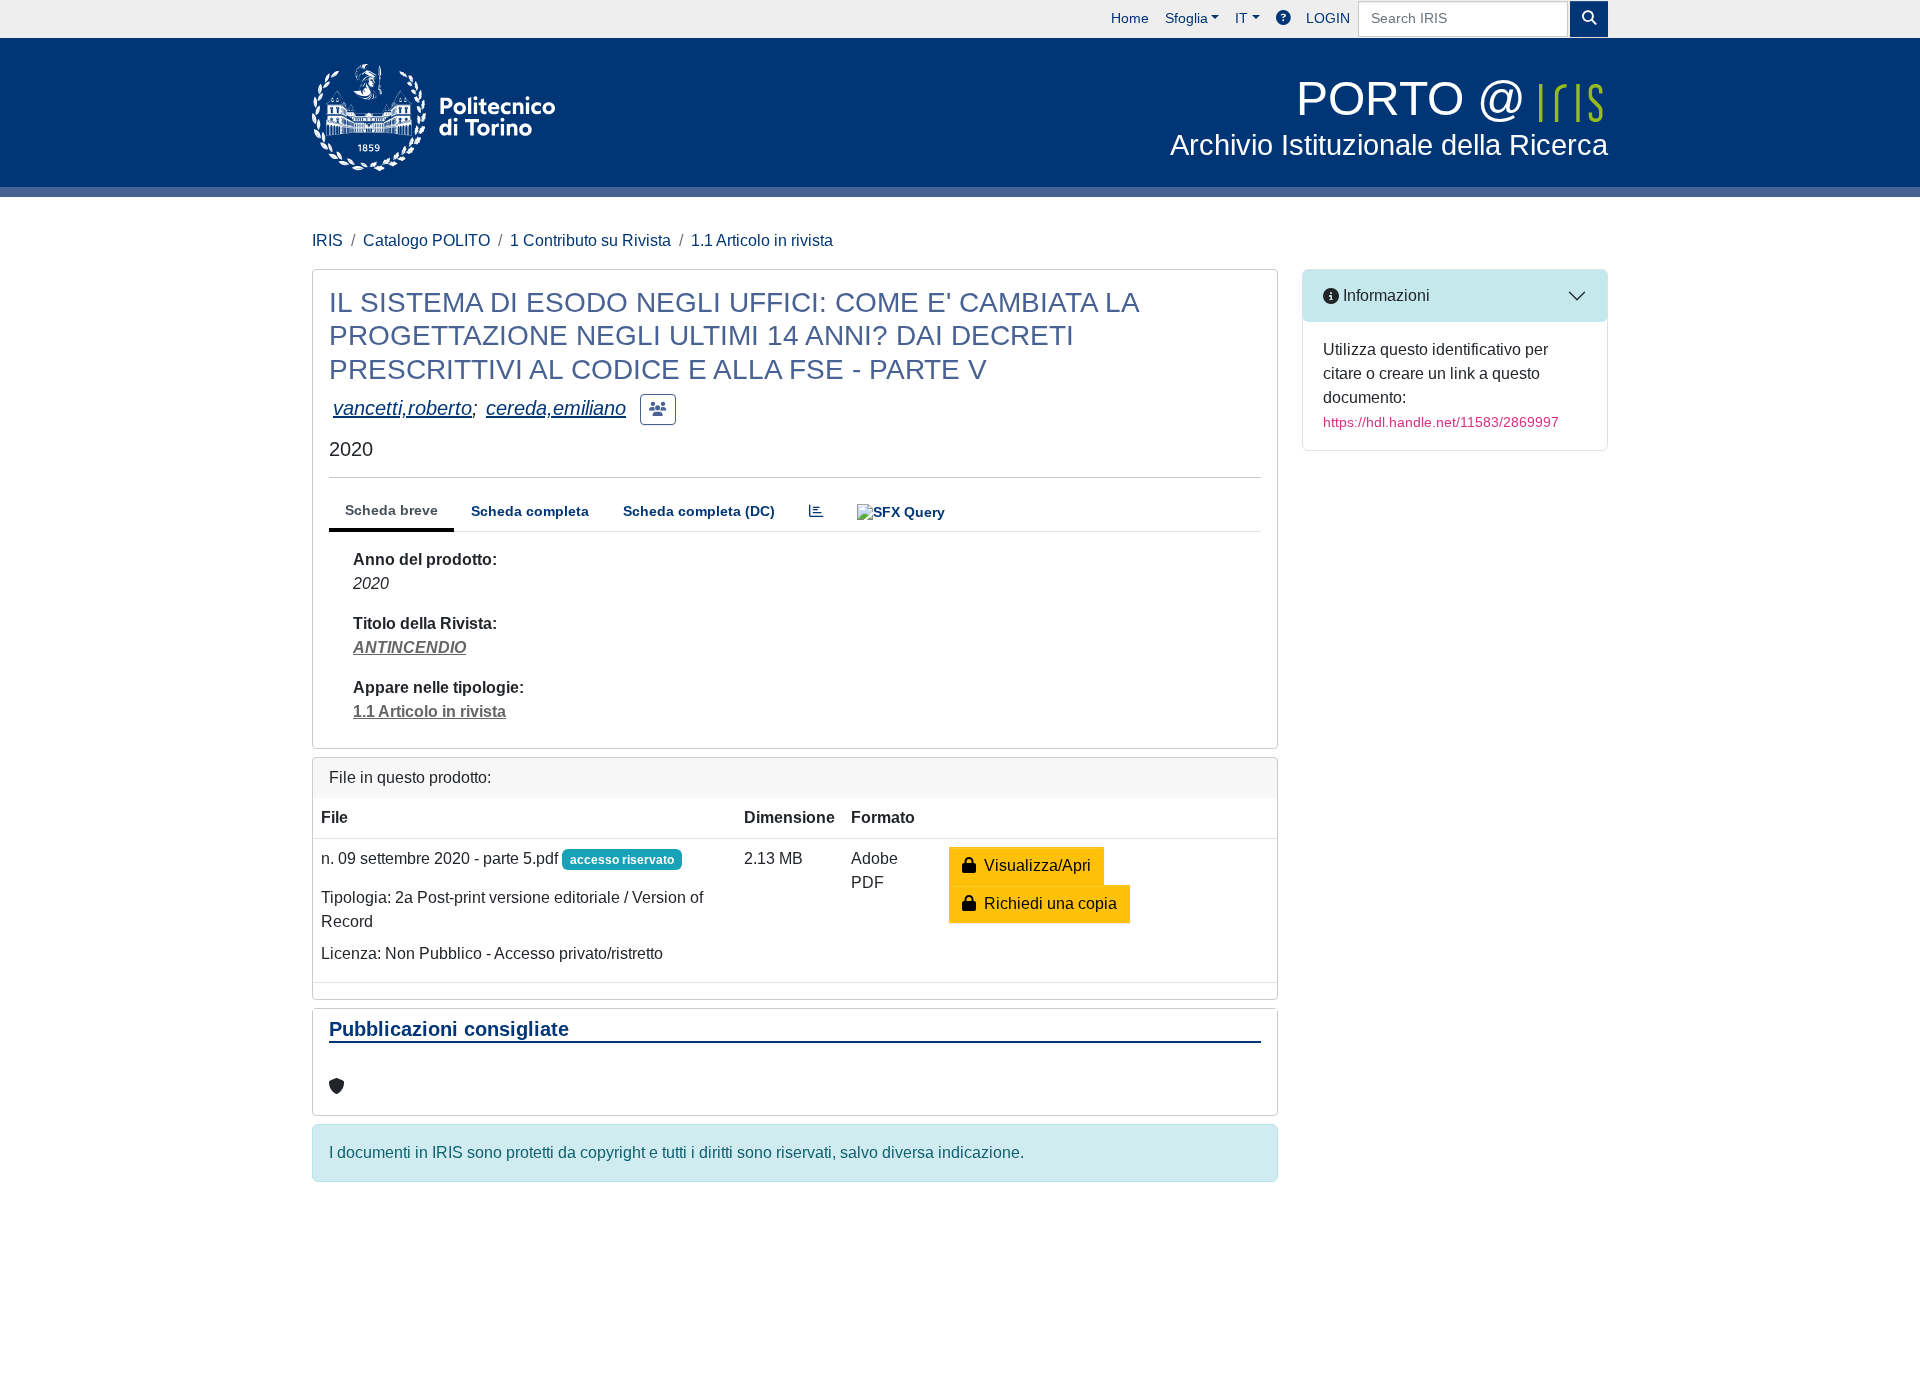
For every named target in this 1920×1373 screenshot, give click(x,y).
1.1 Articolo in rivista (762, 240)
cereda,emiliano (556, 408)
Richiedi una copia (1046, 903)
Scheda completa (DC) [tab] (699, 511)
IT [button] (1241, 18)
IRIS (327, 240)
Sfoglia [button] (1186, 18)
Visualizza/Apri (1033, 865)
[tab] (816, 511)
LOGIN (1328, 18)
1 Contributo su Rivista (590, 240)
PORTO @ (1389, 116)
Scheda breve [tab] (391, 510)
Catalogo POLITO (426, 240)
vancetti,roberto (402, 408)
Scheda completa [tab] (530, 511)
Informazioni (1384, 295)
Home (1130, 18)
